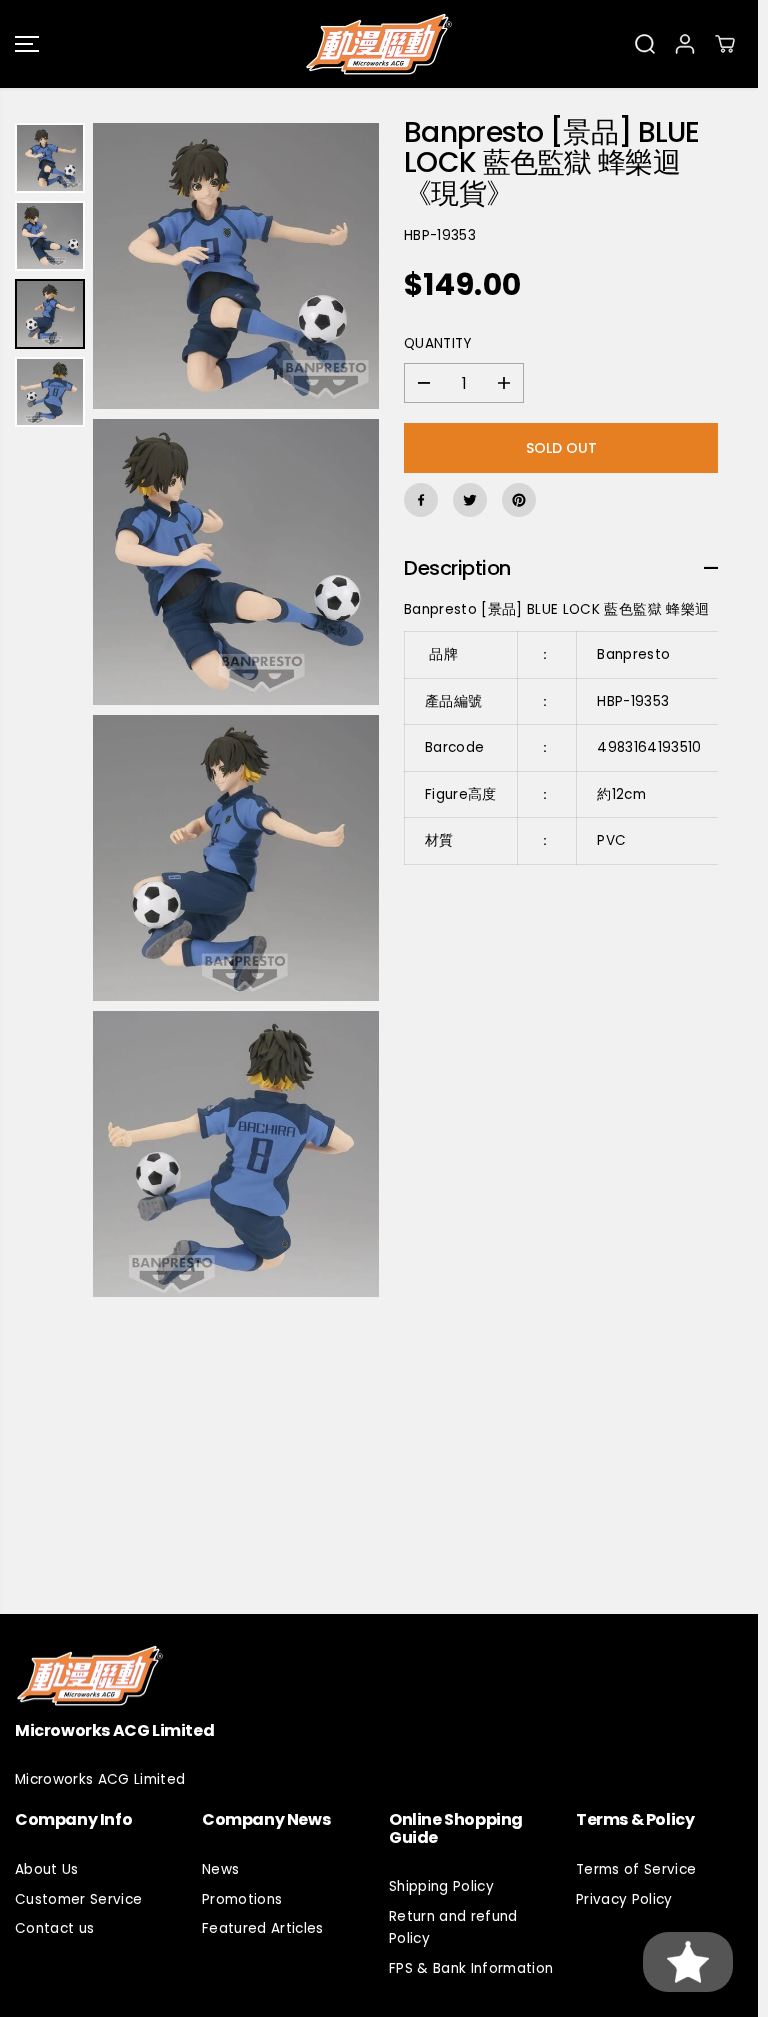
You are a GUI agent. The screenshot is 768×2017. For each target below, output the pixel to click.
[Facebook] (421, 500)
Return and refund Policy (453, 1927)
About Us (47, 1869)
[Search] (645, 44)
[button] (27, 44)
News (220, 1869)
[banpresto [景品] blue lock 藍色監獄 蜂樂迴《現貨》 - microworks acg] (236, 266)
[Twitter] (470, 500)
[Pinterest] (519, 500)
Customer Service (78, 1899)
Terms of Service (636, 1869)
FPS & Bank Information (471, 1968)
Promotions (242, 1899)
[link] (379, 1675)
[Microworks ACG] (379, 44)
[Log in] (685, 44)
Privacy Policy (624, 1899)
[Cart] (725, 44)
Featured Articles (263, 1928)
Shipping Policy (441, 1886)
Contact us (54, 1928)
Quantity (438, 343)
